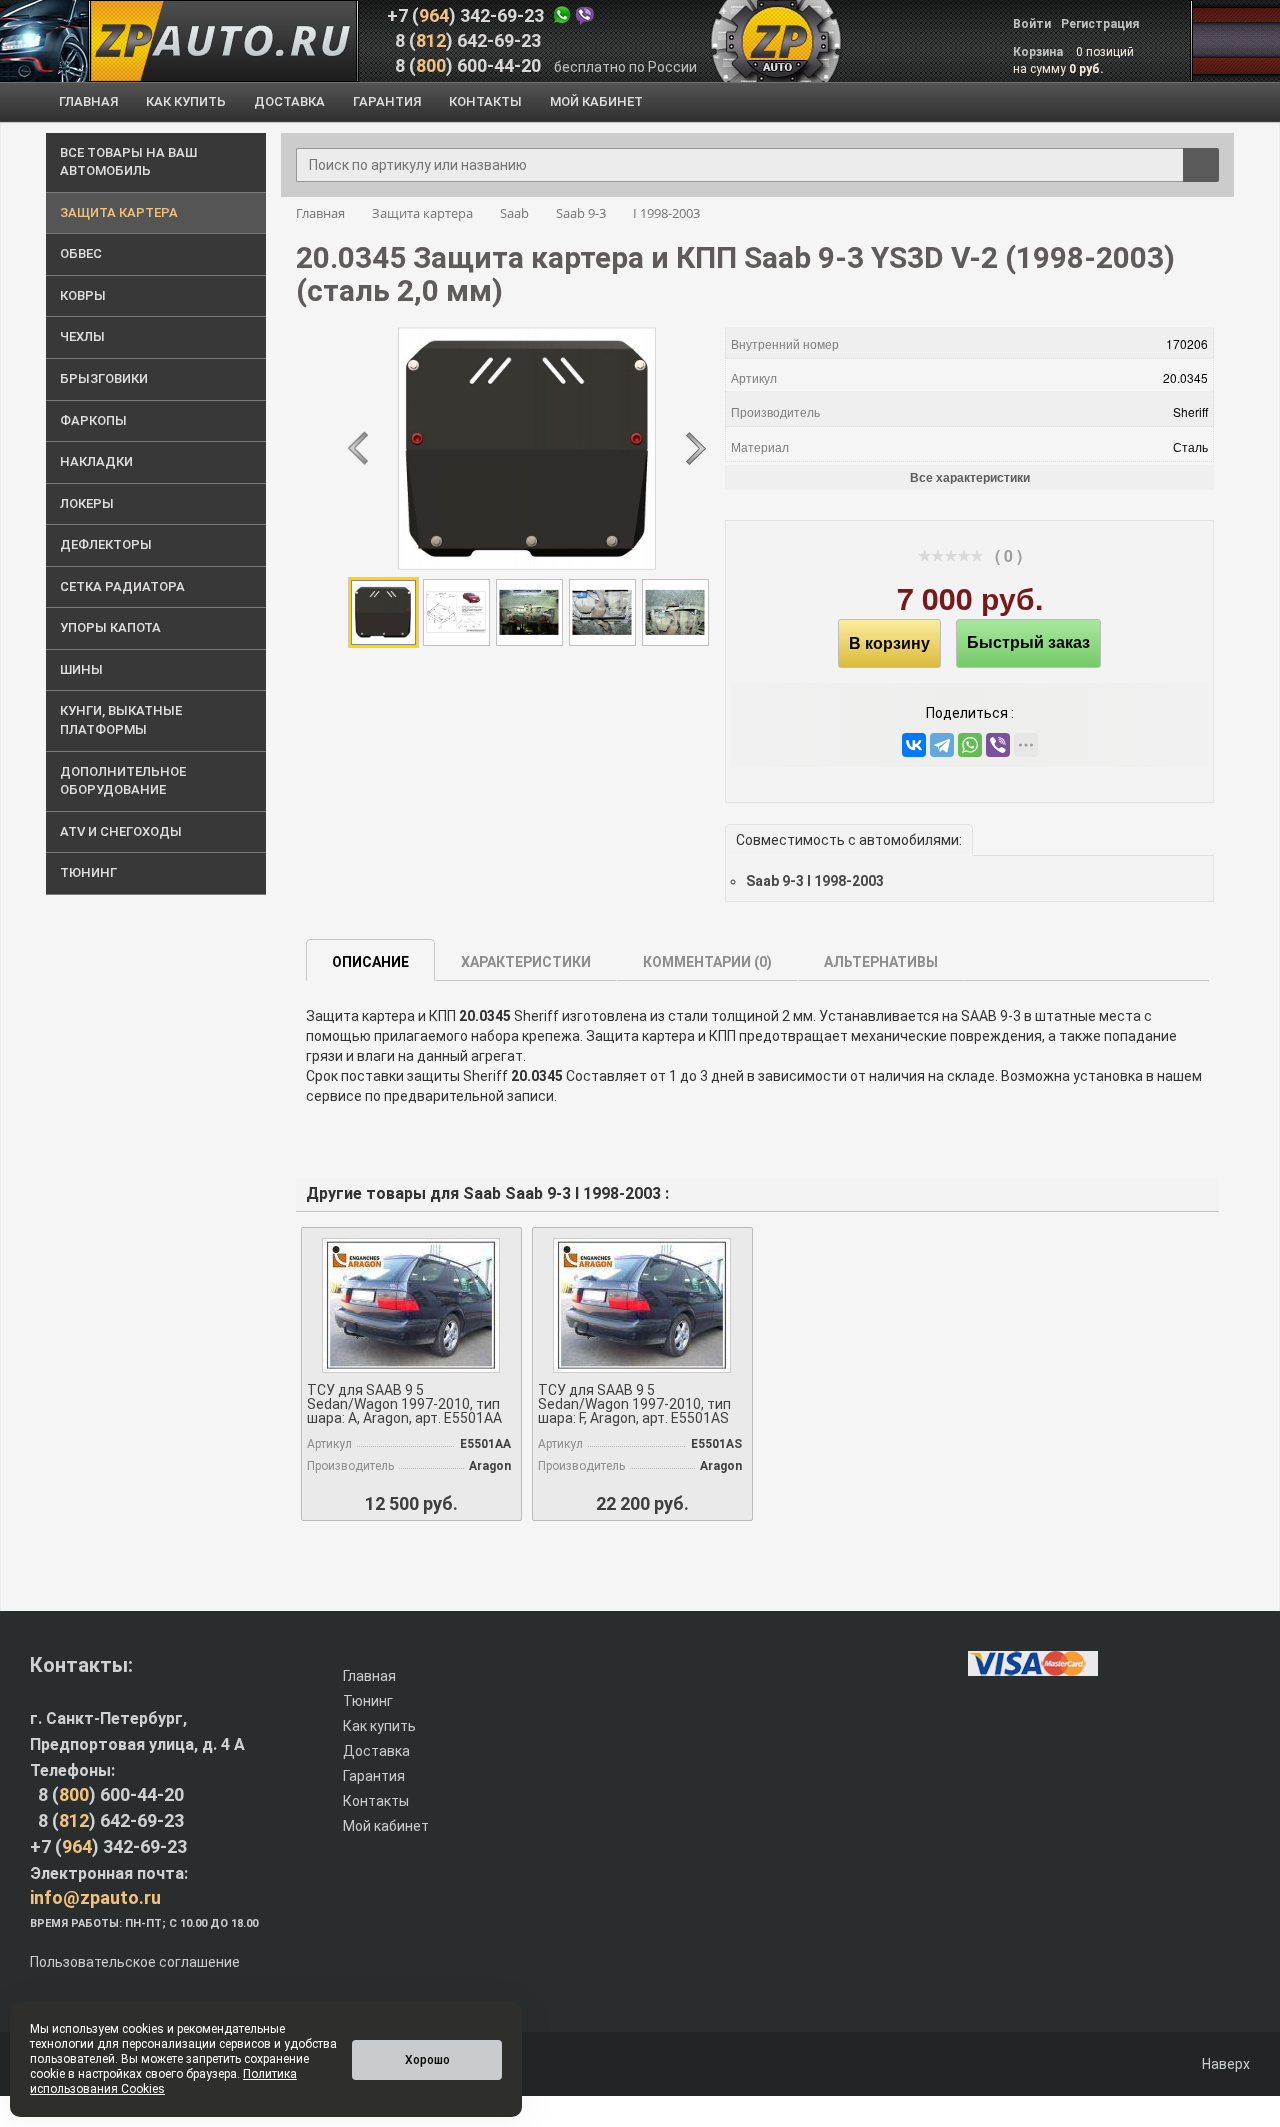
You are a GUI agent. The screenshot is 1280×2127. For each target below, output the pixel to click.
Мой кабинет (386, 1826)
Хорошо (427, 2060)
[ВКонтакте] (914, 745)
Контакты (376, 1801)
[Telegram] (942, 745)
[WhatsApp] (970, 745)
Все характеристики (970, 477)
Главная (369, 1676)
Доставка (376, 1751)
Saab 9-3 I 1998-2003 (815, 881)
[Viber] (998, 745)
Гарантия (374, 1776)
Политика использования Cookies (163, 2081)
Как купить (379, 1726)
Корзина (1039, 52)
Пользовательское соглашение (135, 1962)
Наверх (1224, 2064)
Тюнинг (368, 1701)
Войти (1032, 24)
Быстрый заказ (1028, 642)
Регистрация (1100, 24)
